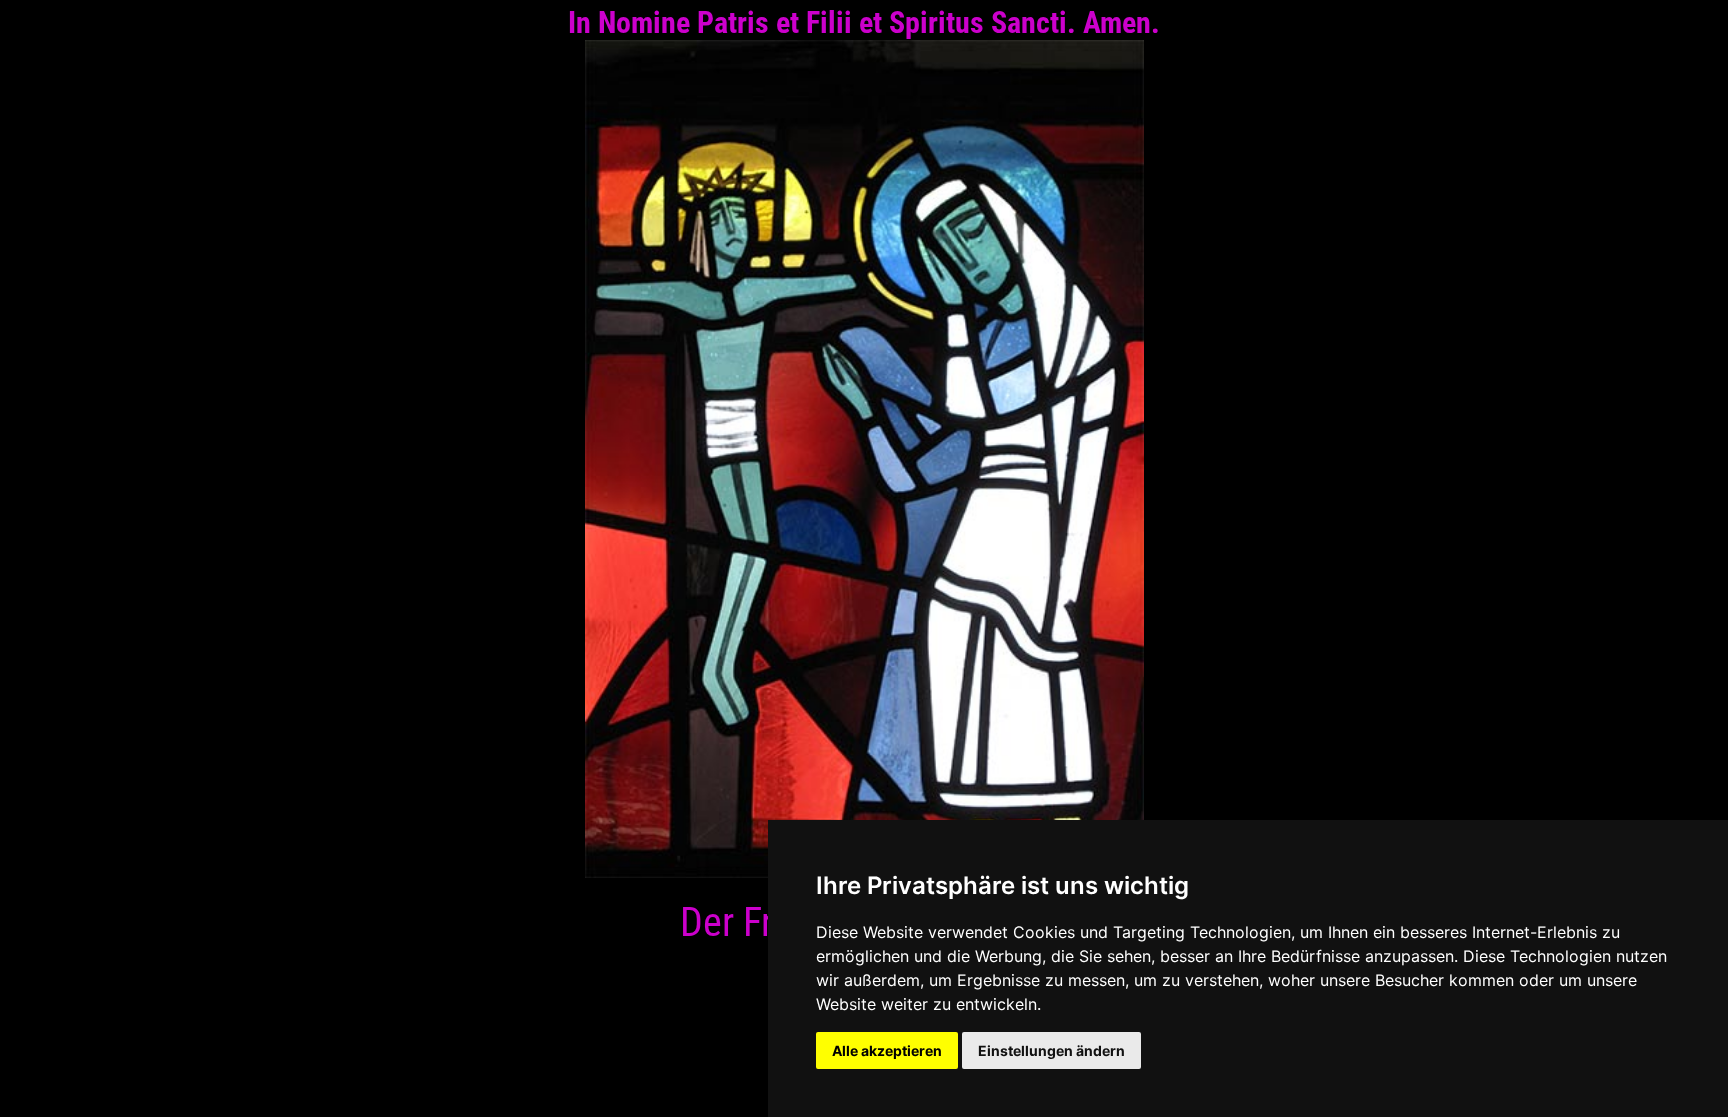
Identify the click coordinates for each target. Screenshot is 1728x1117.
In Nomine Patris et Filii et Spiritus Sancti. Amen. (864, 22)
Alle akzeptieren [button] (887, 1050)
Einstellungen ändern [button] (1051, 1050)
